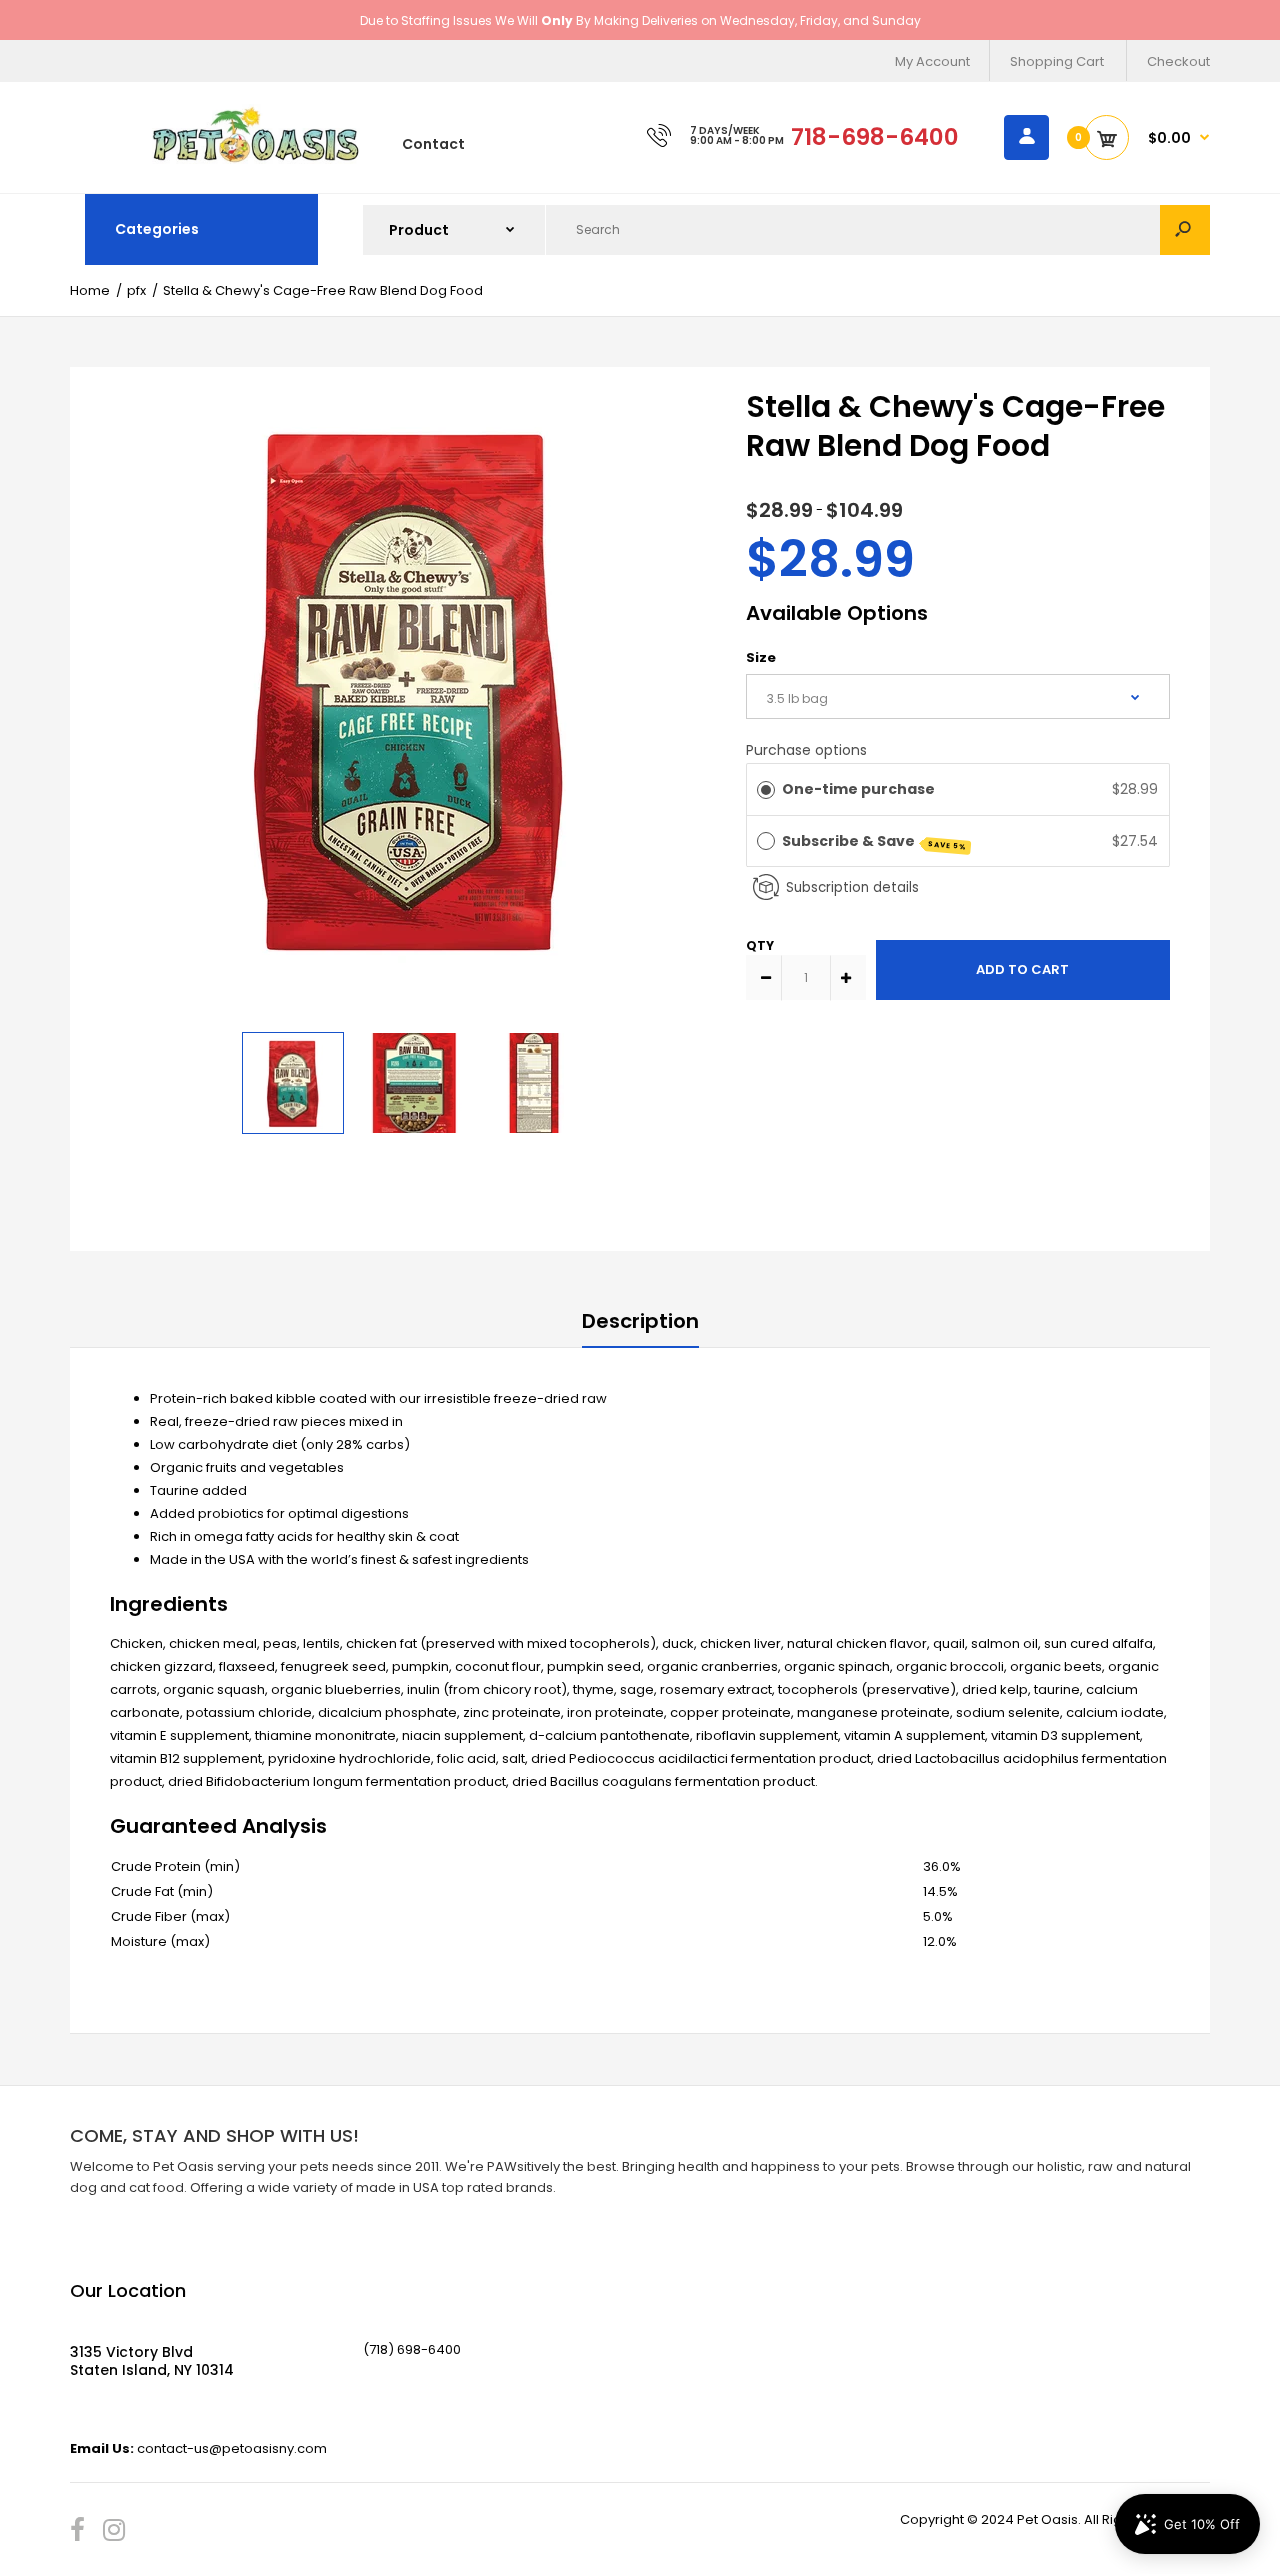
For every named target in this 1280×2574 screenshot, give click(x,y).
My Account (932, 61)
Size (761, 657)
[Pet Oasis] (256, 159)
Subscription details (852, 887)
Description (640, 1321)
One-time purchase (858, 789)
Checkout (1178, 61)
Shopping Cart (1057, 61)
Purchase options (806, 750)
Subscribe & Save (875, 841)
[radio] (766, 789)
